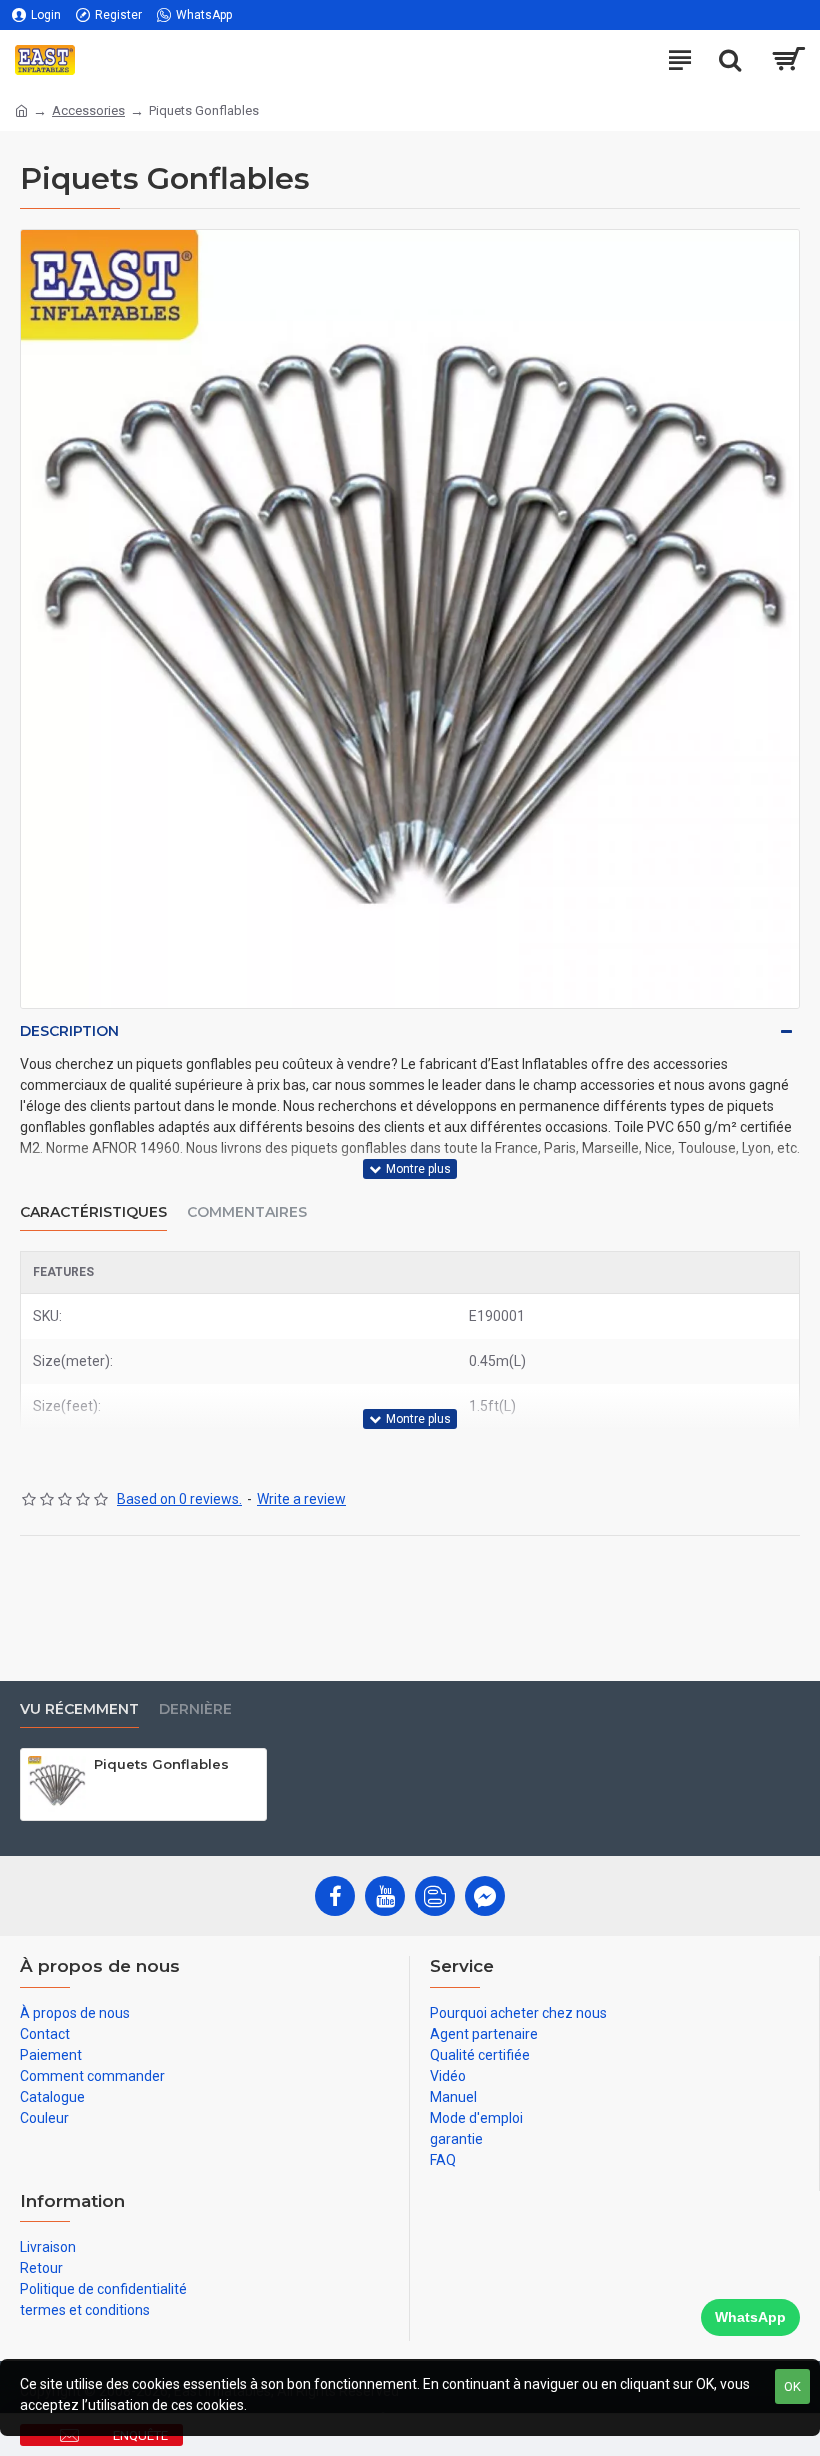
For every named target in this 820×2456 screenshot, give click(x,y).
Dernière (195, 1709)
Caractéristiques (93, 1212)
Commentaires (247, 1212)
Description (69, 1031)
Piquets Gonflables (161, 1764)
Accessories (88, 110)
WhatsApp (750, 2317)
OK (792, 2386)
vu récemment (79, 1709)
